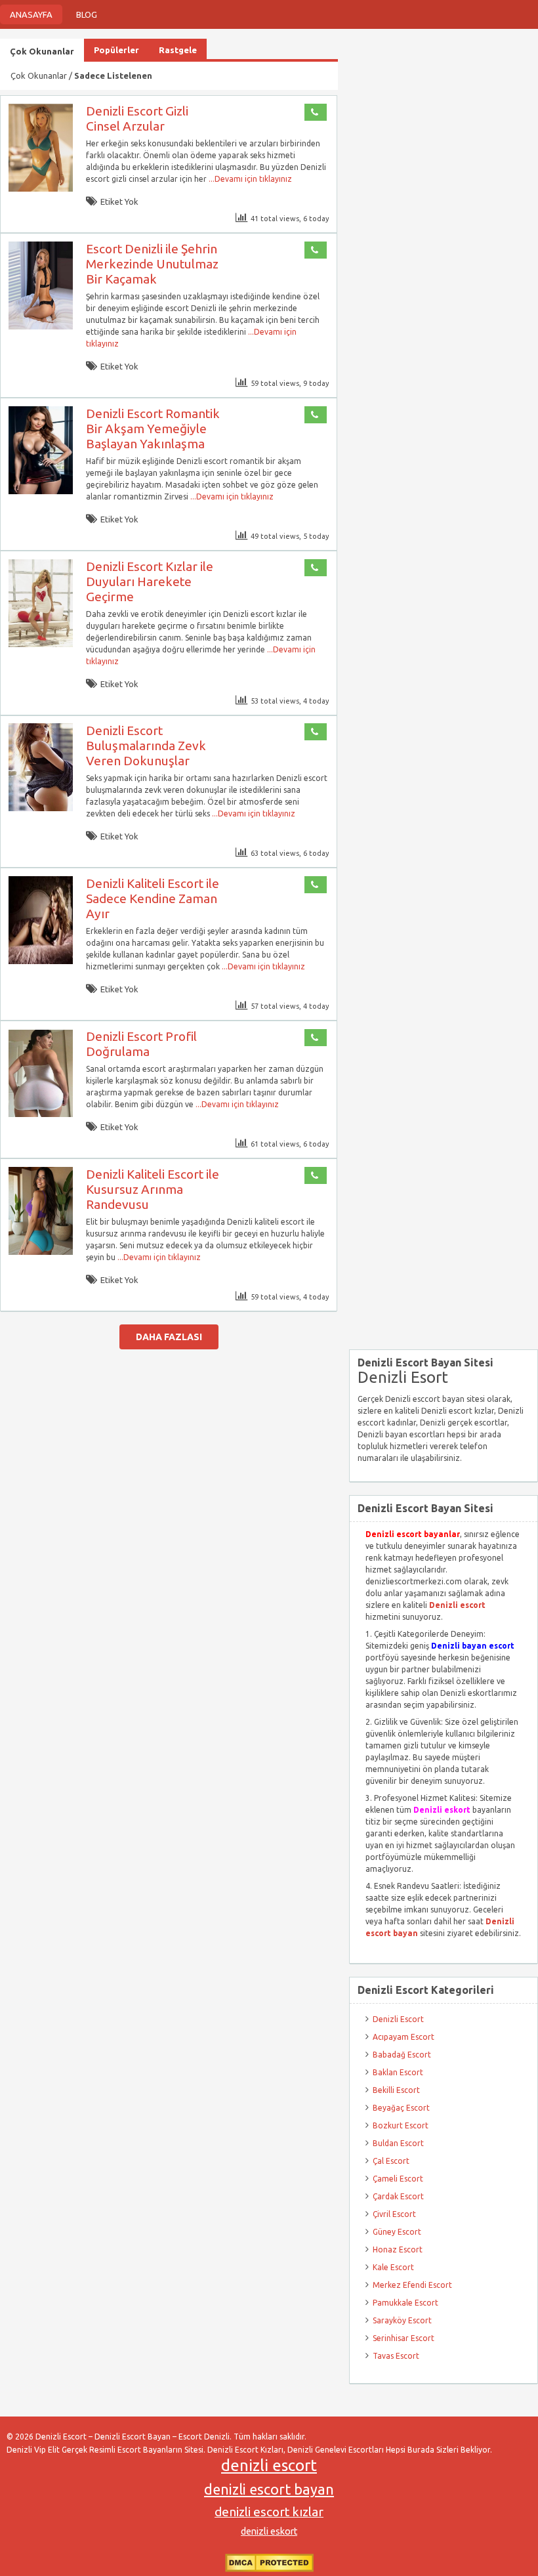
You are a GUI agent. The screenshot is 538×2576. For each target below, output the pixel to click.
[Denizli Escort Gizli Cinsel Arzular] (41, 189)
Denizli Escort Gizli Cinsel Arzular (137, 118)
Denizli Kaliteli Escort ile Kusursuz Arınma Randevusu (153, 1189)
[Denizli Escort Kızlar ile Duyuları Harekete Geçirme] (41, 644)
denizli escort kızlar (269, 2512)
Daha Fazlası (169, 1337)
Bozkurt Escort (401, 2125)
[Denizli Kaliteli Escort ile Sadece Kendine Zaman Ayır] (41, 961)
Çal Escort (391, 2161)
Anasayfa (31, 14)
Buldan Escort (398, 2143)
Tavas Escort (396, 2356)
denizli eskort (269, 2531)
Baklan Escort (398, 2072)
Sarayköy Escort (402, 2320)
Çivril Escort (394, 2214)
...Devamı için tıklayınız (249, 179)
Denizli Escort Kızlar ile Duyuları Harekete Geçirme (150, 581)
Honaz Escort (398, 2249)
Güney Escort (397, 2232)
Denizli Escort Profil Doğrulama (141, 1044)
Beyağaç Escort (401, 2108)
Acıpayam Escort (403, 2037)
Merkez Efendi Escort (412, 2285)
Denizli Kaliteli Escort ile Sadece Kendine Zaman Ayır (153, 898)
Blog (87, 14)
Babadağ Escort (402, 2055)
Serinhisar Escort (403, 2338)
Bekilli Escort (396, 2090)
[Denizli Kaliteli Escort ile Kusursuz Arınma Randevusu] (41, 1252)
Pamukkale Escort (405, 2303)
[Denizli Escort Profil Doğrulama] (41, 1114)
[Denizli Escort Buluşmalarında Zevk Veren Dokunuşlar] (41, 808)
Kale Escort (393, 2267)
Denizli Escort (398, 2019)
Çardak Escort (398, 2196)
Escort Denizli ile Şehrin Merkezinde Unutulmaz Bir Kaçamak (152, 264)
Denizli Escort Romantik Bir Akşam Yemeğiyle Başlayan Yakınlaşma (153, 429)
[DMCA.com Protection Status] (269, 2569)
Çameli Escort (398, 2179)
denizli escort (269, 2465)
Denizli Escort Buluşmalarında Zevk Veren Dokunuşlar (146, 746)
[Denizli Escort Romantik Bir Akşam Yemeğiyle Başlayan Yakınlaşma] (41, 491)
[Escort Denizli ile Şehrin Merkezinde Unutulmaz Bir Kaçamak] (41, 327)
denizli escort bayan (269, 2489)
